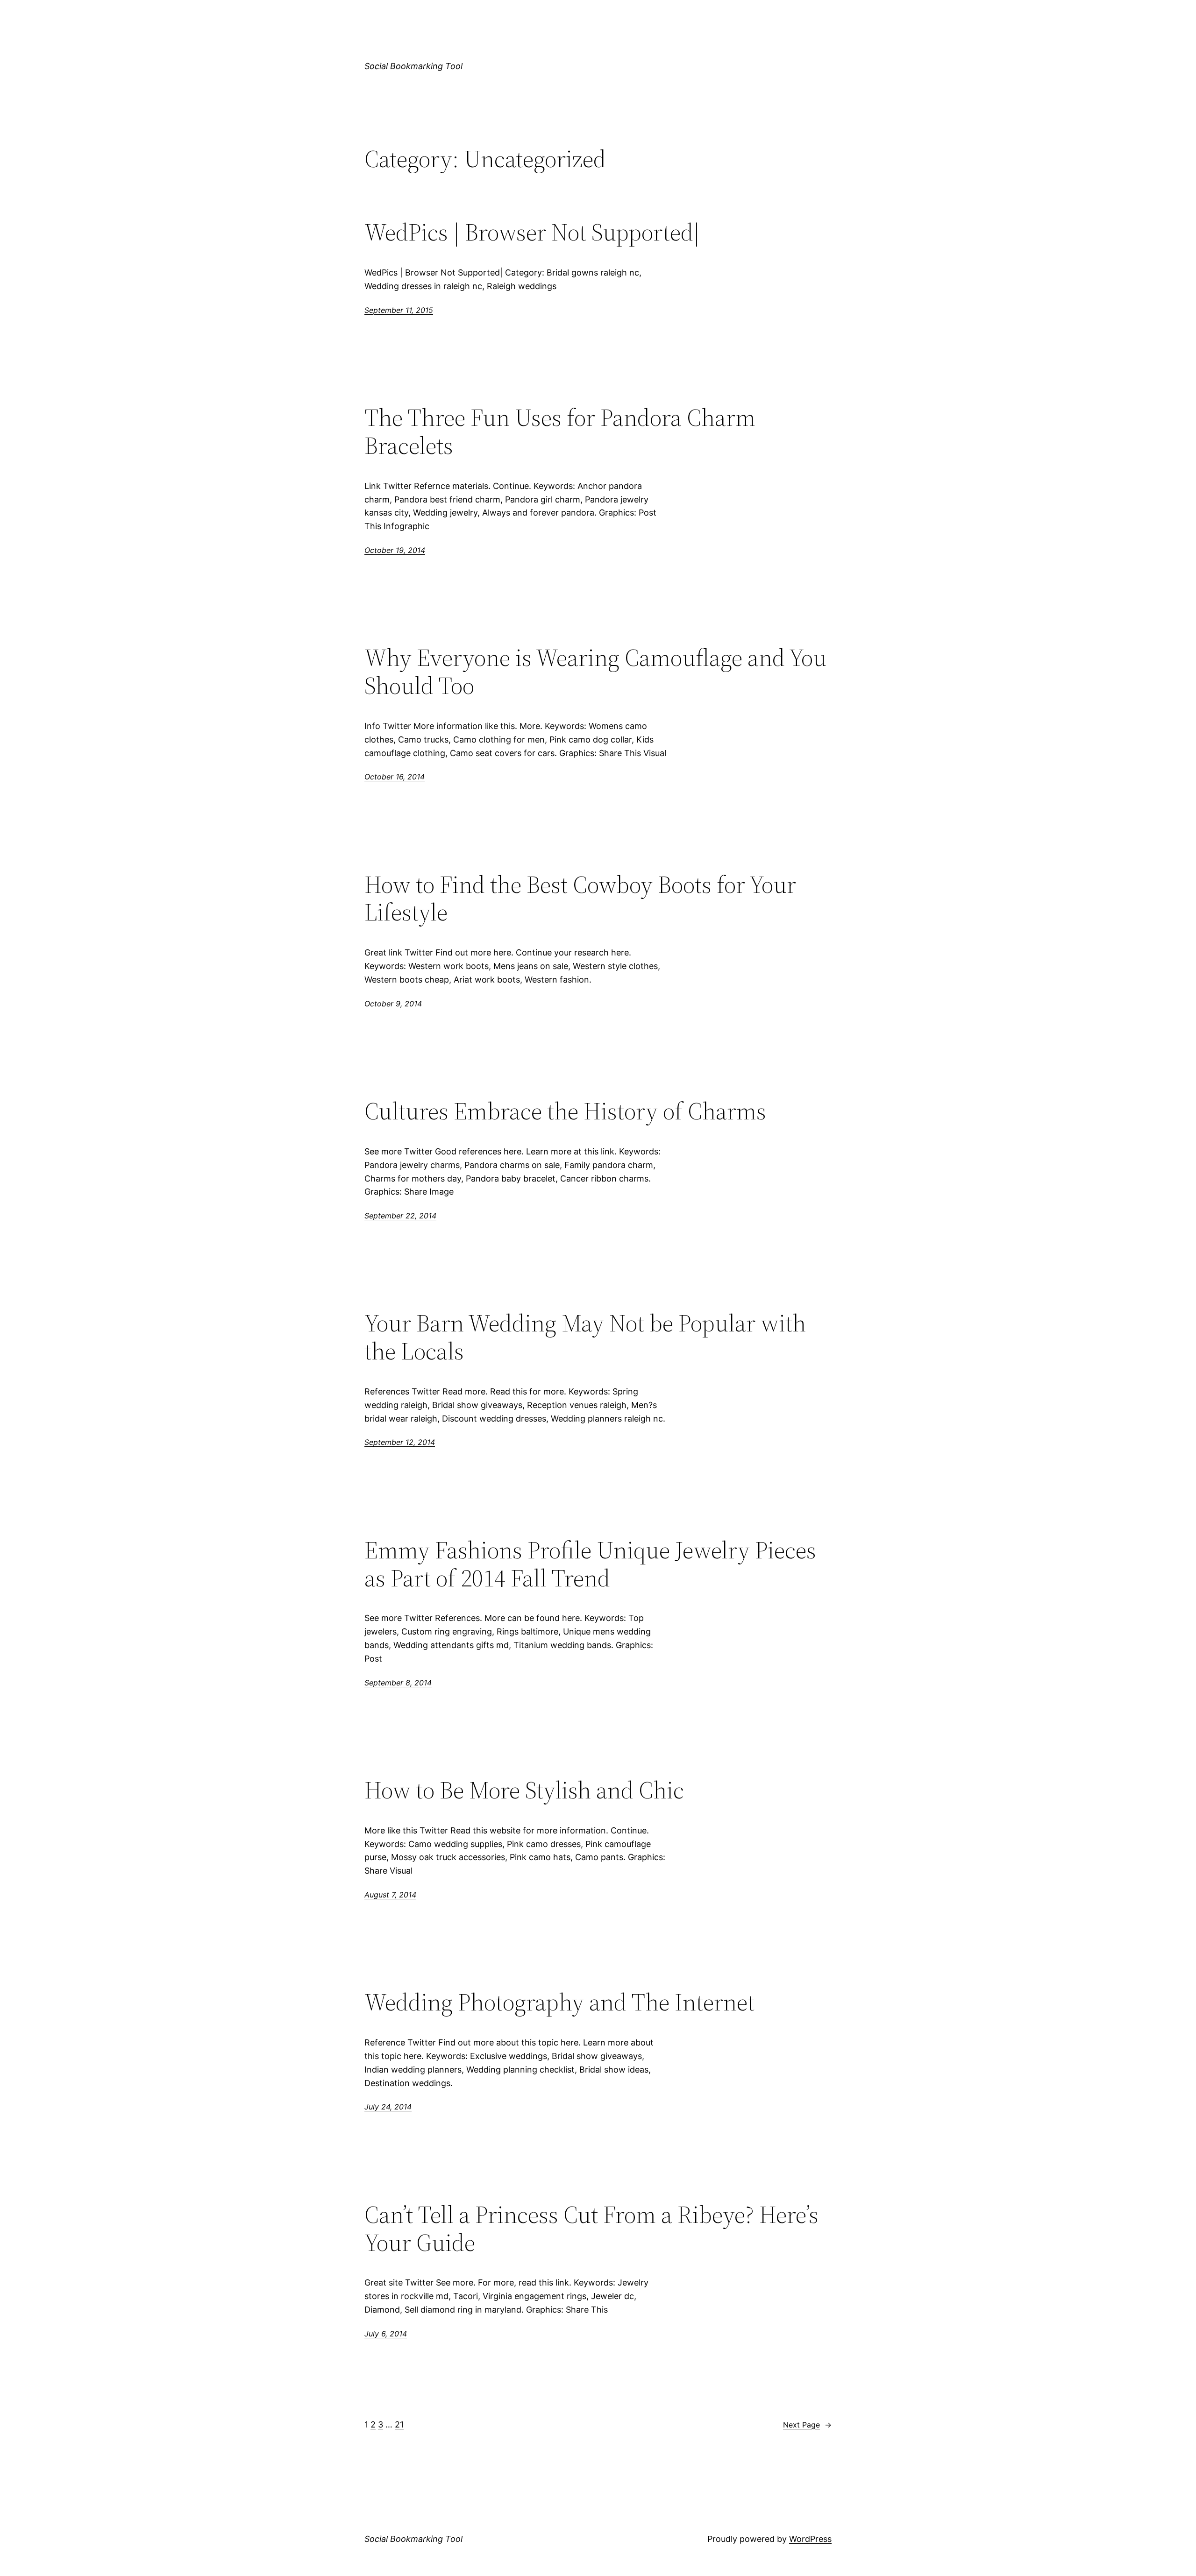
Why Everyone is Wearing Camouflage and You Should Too (595, 672)
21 (399, 2424)
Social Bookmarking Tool (413, 66)
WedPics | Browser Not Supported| (532, 232)
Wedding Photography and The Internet (559, 2002)
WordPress (810, 2539)
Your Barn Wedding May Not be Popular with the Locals (585, 1337)
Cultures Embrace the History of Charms (565, 1111)
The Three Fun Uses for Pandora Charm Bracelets (560, 432)
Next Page (807, 2425)
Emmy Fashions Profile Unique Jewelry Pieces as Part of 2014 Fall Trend (590, 1564)
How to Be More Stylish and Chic (524, 1790)
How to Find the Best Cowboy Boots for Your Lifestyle (580, 899)
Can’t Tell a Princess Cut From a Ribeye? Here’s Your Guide (591, 2229)
